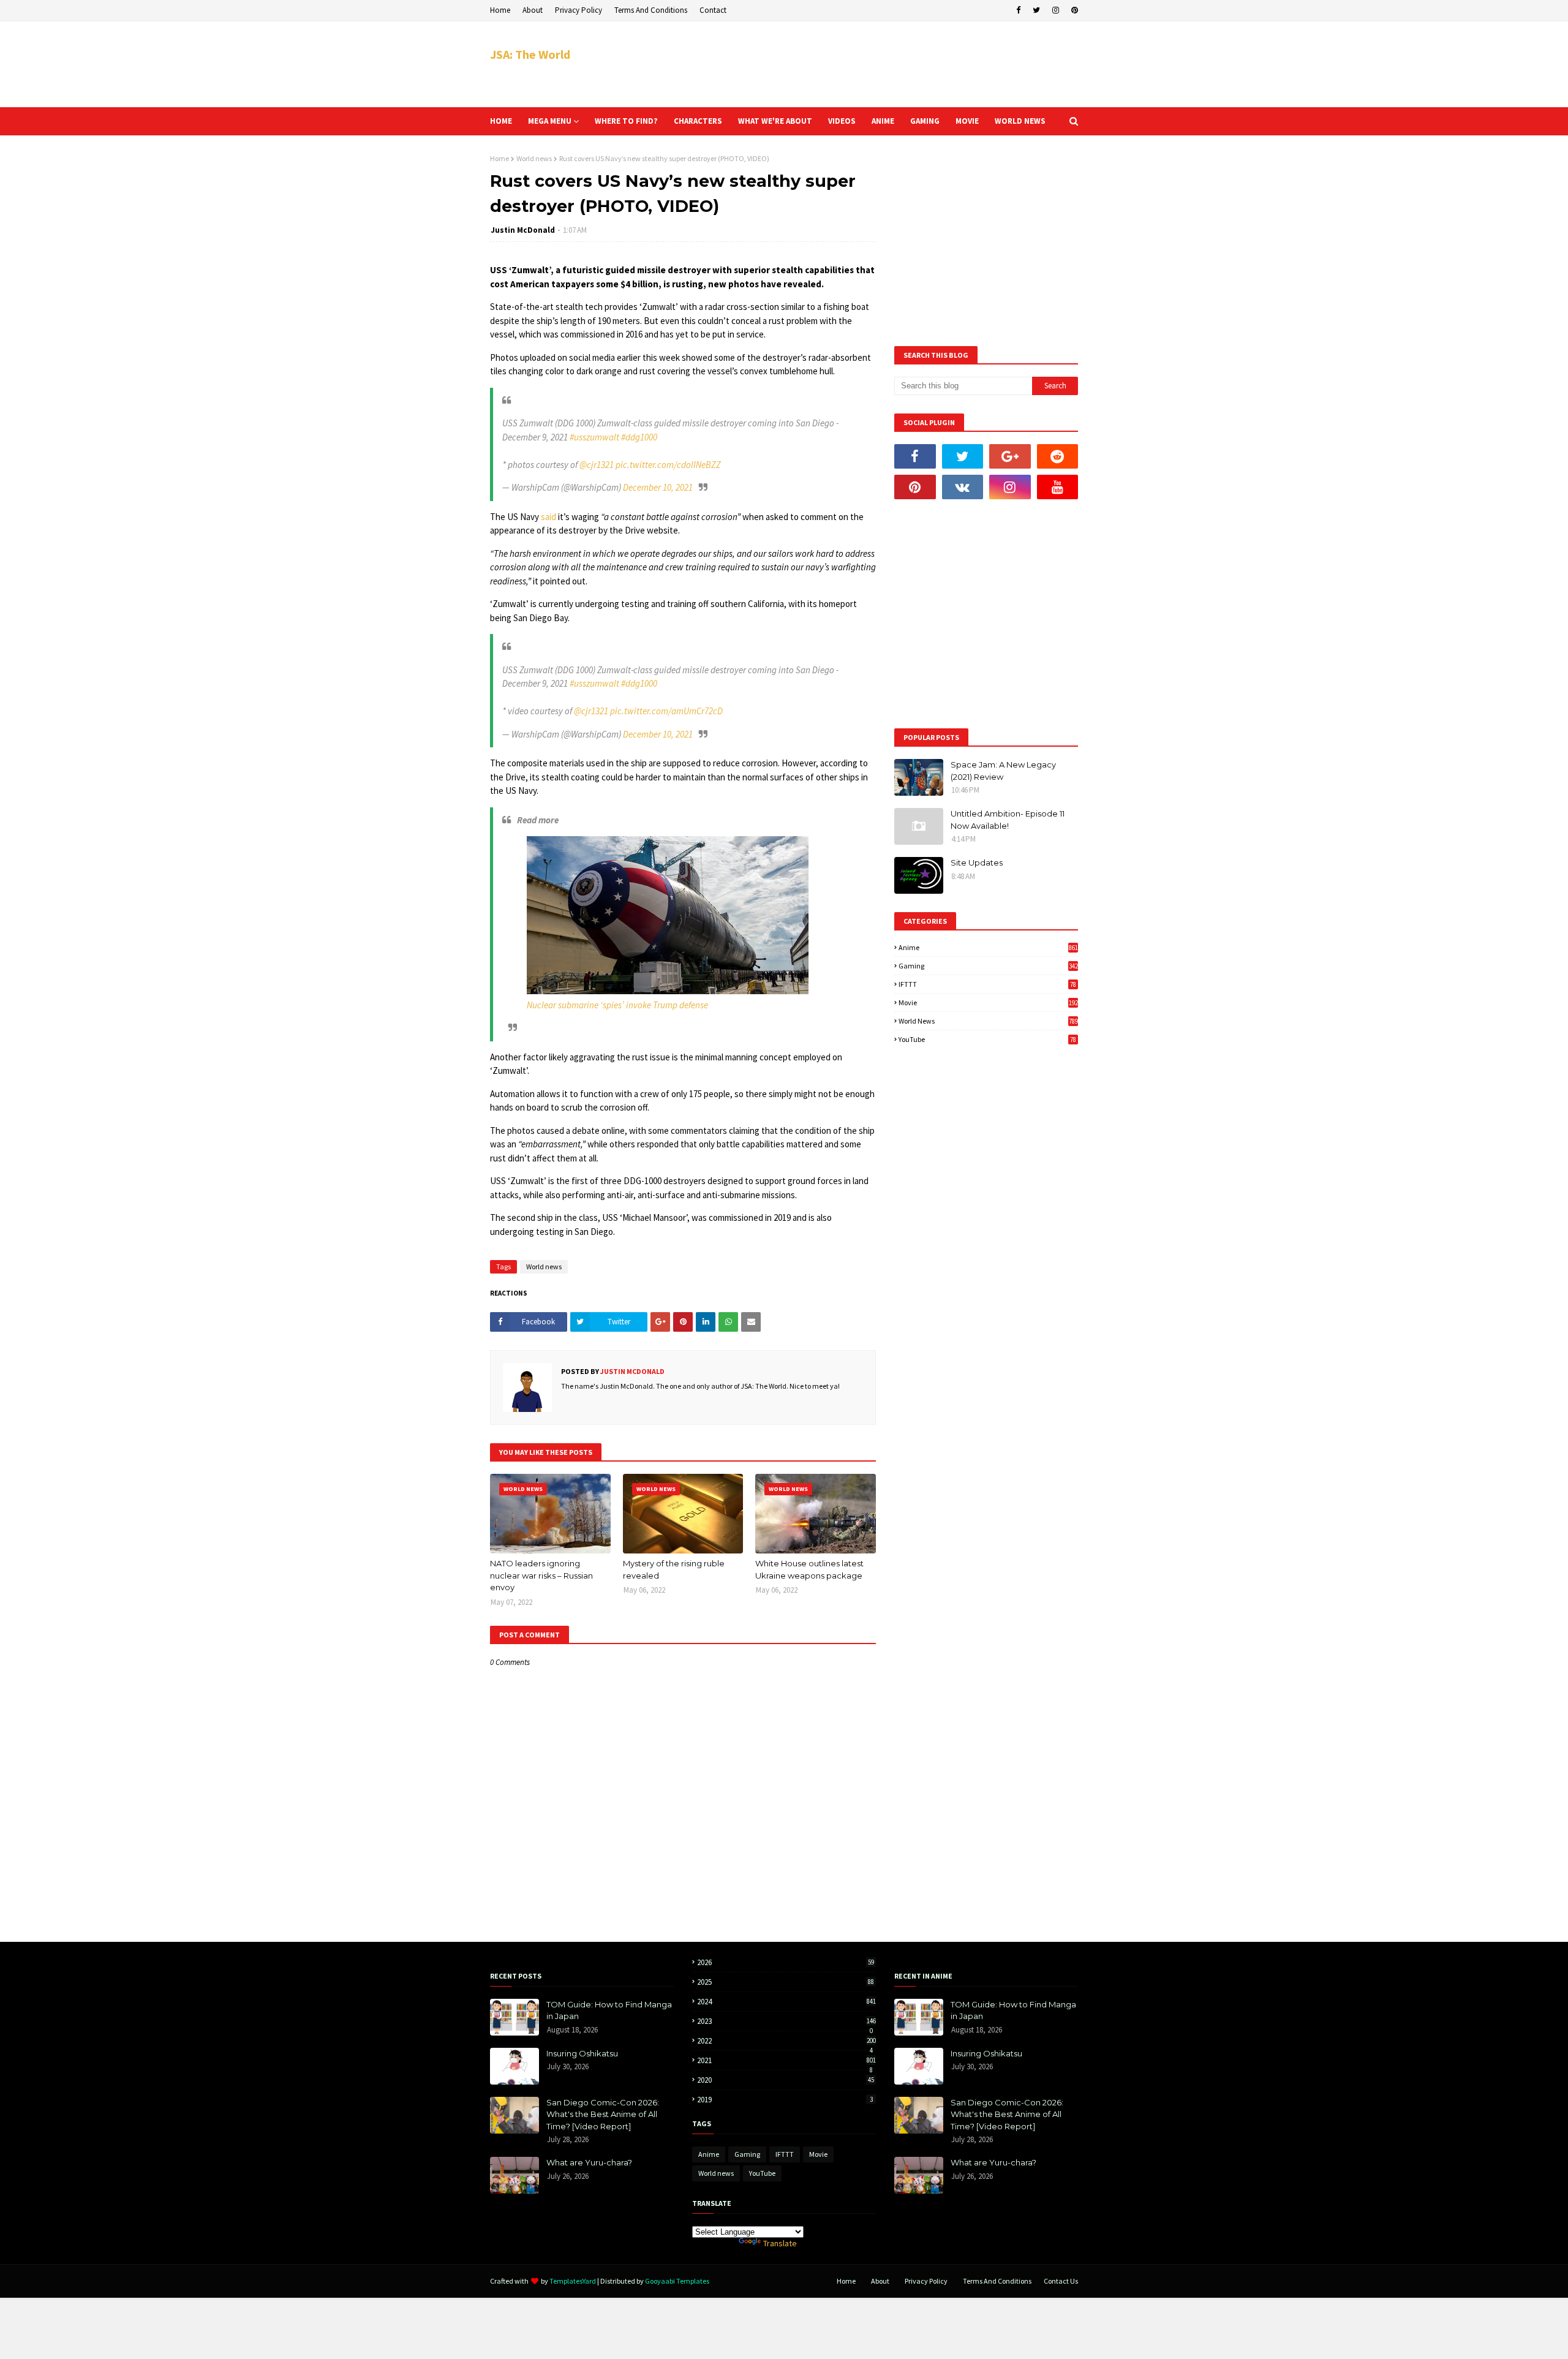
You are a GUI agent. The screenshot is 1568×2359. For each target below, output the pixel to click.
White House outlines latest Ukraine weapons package (809, 1569)
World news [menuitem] (1020, 121)
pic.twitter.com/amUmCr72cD (666, 711)
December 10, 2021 (658, 487)
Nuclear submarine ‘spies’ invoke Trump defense (617, 1005)
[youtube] (1058, 487)
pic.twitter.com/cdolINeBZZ (668, 465)
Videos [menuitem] (842, 121)
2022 (786, 2041)
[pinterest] (1073, 10)
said (548, 517)
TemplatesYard (573, 2281)
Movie (988, 1002)
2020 (786, 2080)
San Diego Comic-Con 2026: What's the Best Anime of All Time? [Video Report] (603, 2114)
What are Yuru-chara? (589, 2162)
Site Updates (977, 862)
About (533, 10)
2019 (785, 2100)
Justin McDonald (523, 230)
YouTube (987, 1039)
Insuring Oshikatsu (582, 2053)
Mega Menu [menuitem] (550, 121)
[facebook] (1018, 10)
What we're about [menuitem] (775, 121)
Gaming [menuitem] (925, 121)
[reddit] (1058, 456)
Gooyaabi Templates (677, 2281)
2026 (786, 1962)
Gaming (988, 966)
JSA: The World (530, 54)
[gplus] (1010, 456)
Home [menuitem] (501, 121)
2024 (786, 2002)
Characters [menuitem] (698, 121)
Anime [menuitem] (883, 121)
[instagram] (1056, 10)
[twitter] (1036, 10)
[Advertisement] (855, 64)
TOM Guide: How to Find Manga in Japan (609, 2010)
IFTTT (987, 984)
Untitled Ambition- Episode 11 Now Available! (1008, 820)
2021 (786, 2060)
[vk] (963, 487)
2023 (786, 2021)
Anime (988, 947)
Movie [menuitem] (967, 121)
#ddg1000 (639, 437)
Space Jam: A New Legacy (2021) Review (1003, 771)
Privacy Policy (579, 10)
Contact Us (1061, 2281)
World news (534, 158)
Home (500, 10)
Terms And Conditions (651, 10)
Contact (713, 10)
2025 (786, 1982)
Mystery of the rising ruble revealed (674, 1569)
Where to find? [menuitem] (626, 121)
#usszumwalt (594, 437)
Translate (780, 2243)
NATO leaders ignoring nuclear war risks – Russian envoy (541, 1575)
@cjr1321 (597, 465)
